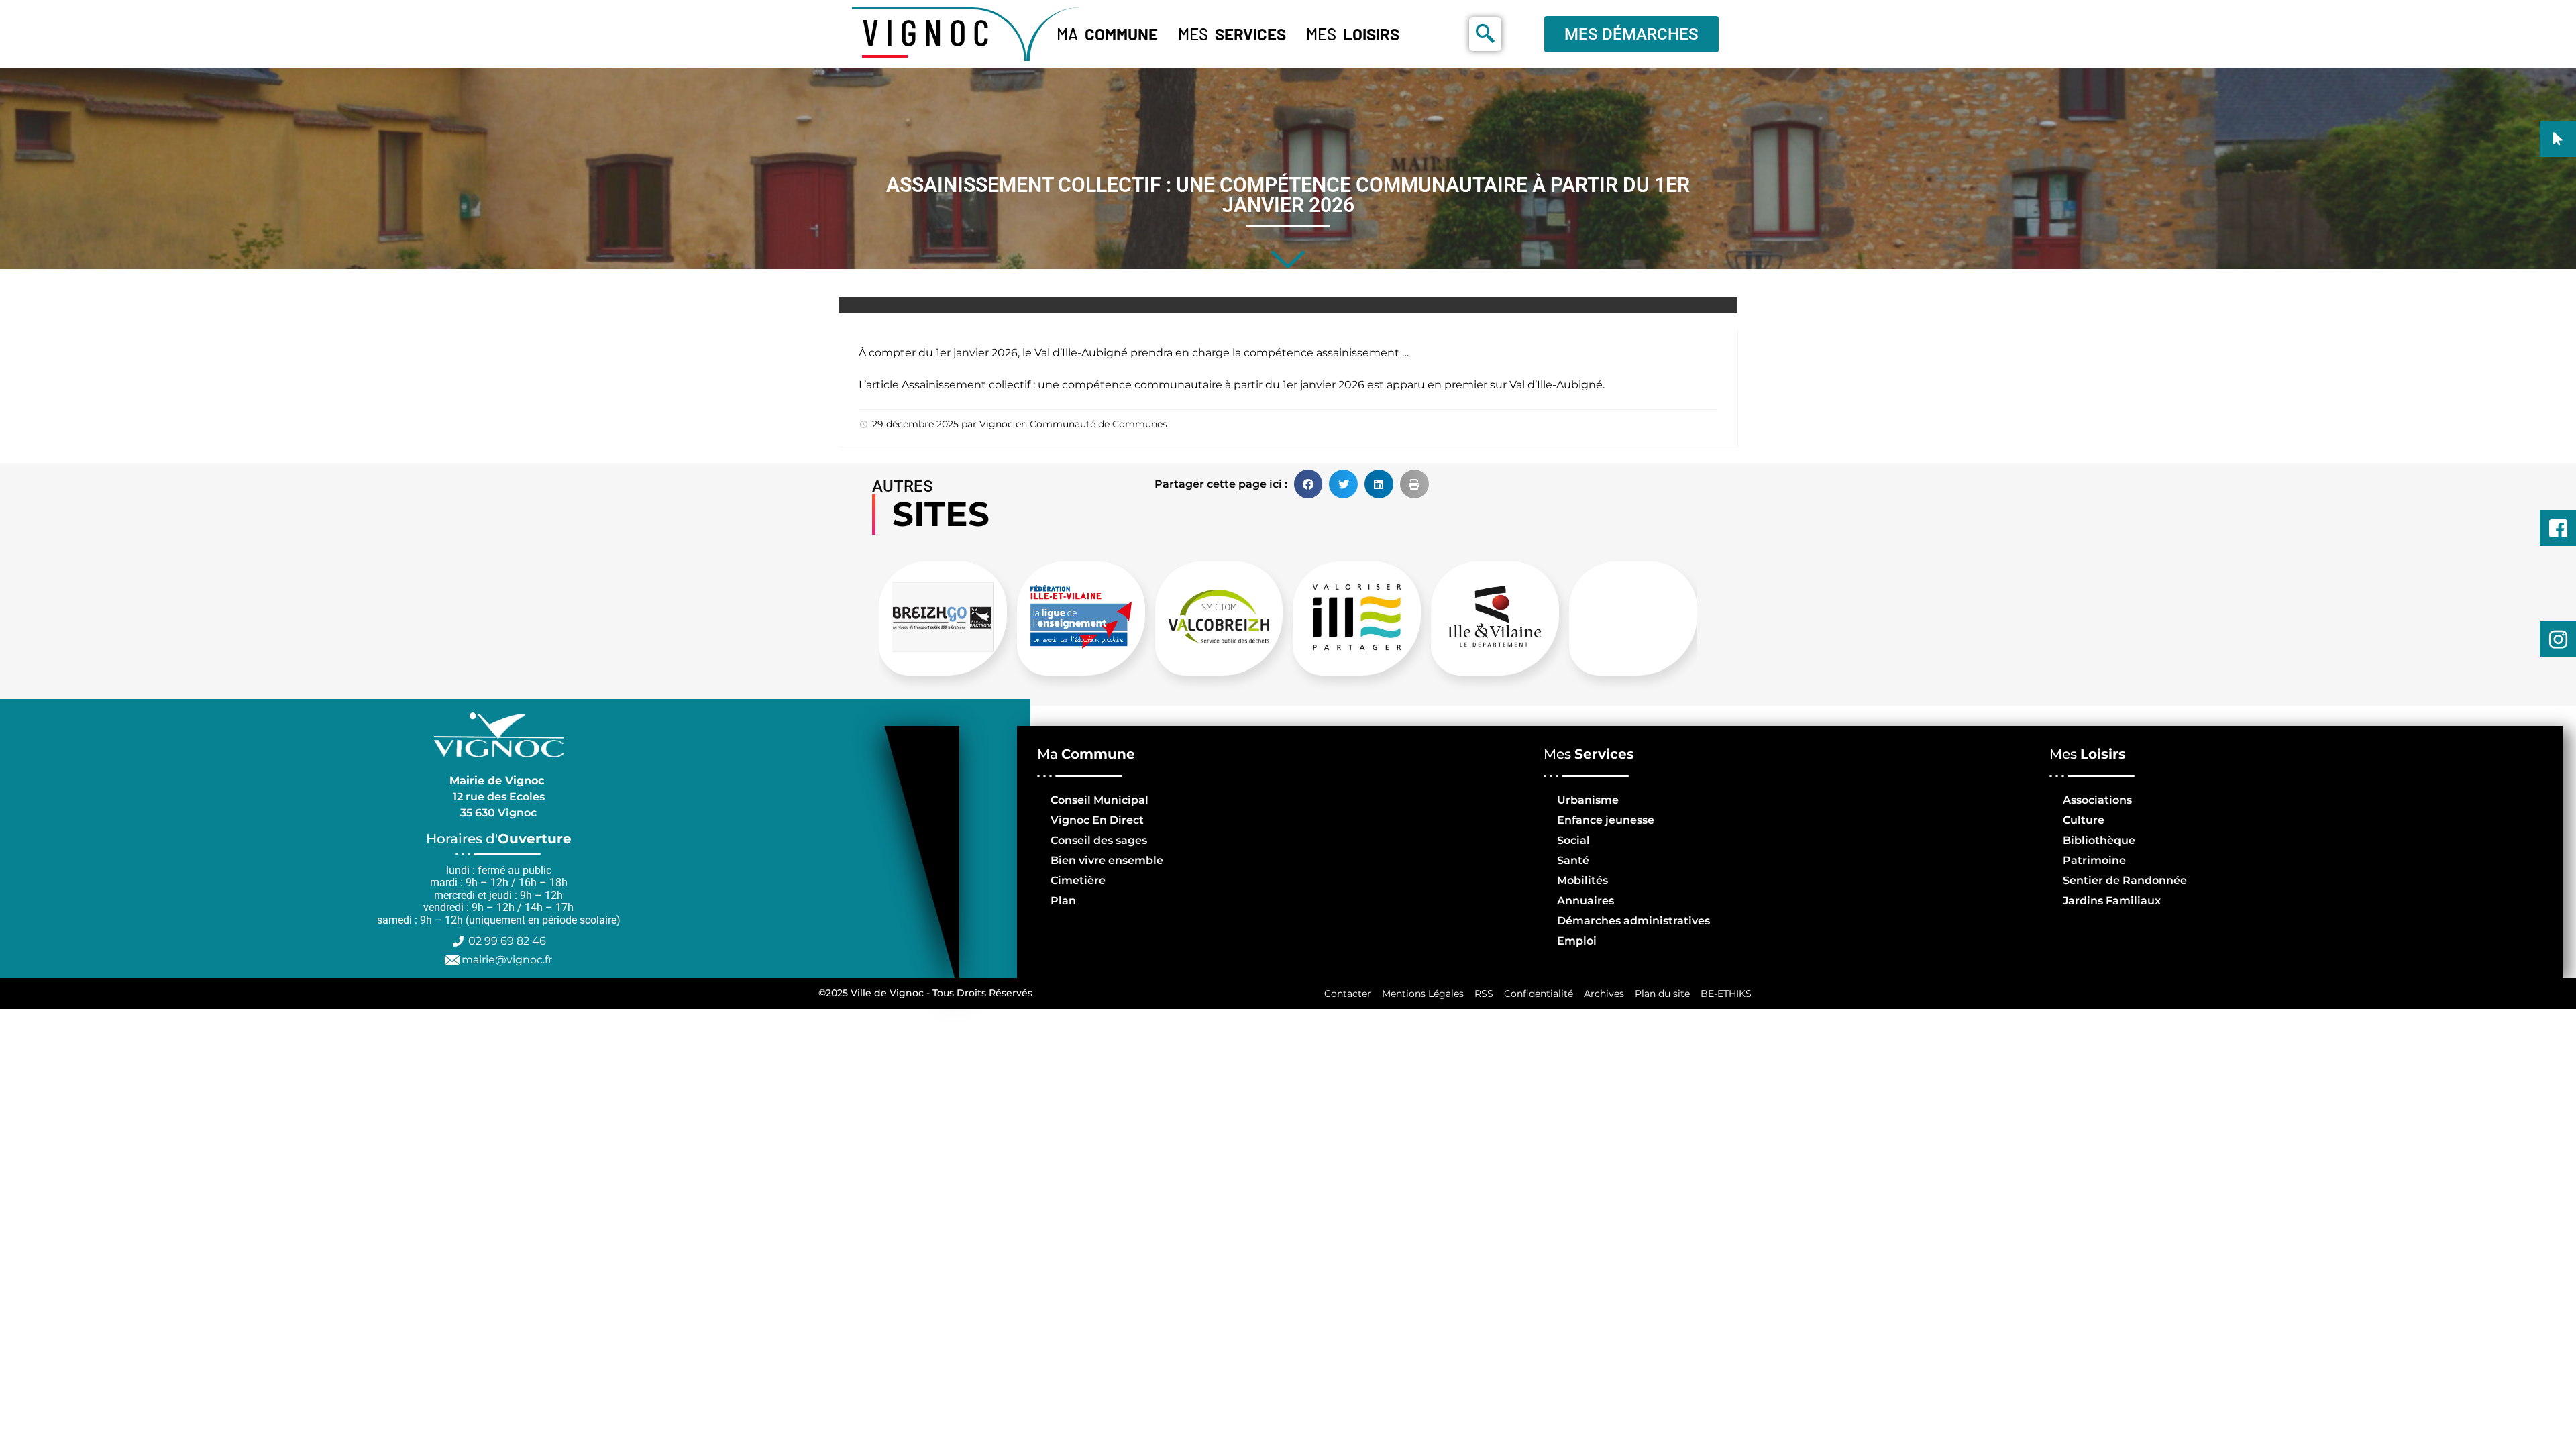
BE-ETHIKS (1726, 994)
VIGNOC (929, 32)
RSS (1484, 994)
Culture (2084, 820)
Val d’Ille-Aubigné (1556, 385)
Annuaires (1586, 901)
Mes (1232, 34)
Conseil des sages (1099, 840)
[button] (1308, 484)
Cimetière (1078, 880)
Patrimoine (2094, 860)
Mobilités (1582, 880)
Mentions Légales (1423, 994)
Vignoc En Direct (1097, 820)
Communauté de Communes (1098, 424)
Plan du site (1662, 994)
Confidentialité (1539, 994)
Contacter (1348, 994)
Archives (1604, 994)
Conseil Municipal (1099, 800)
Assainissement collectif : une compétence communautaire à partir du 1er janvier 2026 (1133, 385)
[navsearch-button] (1485, 34)
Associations (2097, 800)
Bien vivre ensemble (1107, 860)
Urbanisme (1588, 800)
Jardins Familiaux (2112, 901)
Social (1573, 840)
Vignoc (996, 424)
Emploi (1577, 941)
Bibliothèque (2099, 840)
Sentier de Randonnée (2125, 880)
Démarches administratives (1633, 921)
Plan (1063, 901)
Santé (1573, 860)
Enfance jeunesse (1606, 820)
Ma (1107, 34)
